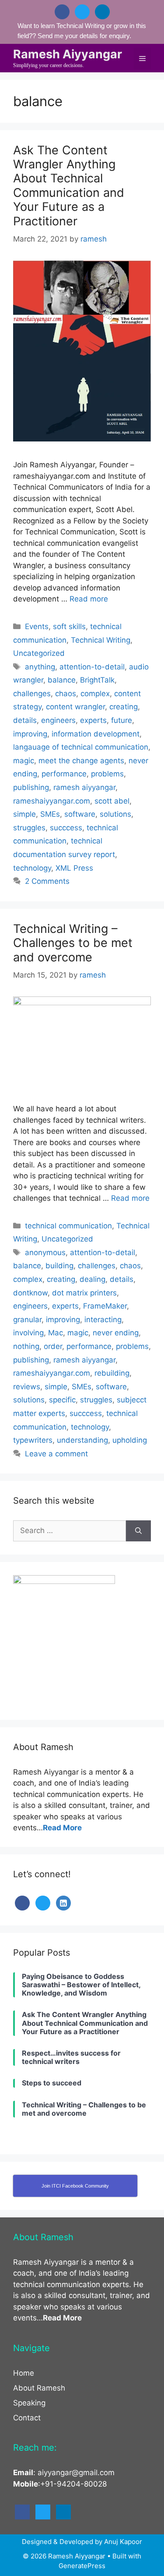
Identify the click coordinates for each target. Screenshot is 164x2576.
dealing (92, 1279)
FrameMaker (105, 1306)
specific (62, 1400)
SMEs (50, 814)
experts (93, 720)
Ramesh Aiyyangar (68, 54)
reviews (27, 1387)
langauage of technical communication (81, 747)
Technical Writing (101, 640)
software (80, 814)
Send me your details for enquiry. (84, 36)
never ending (116, 1333)
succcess (66, 828)
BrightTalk (97, 680)
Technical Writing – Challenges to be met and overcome (73, 943)
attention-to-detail (92, 667)
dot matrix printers (84, 1293)
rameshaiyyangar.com (52, 801)
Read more (89, 599)
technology (32, 868)
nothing (26, 1346)
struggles (29, 828)
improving (30, 734)
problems (107, 774)
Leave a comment (56, 1454)
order (53, 1346)
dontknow (30, 1293)
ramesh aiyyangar (84, 787)
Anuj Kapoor (123, 2542)
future (122, 720)
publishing (31, 787)
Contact (27, 2418)
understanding (82, 1440)
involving (28, 1333)
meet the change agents (81, 761)
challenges (32, 694)
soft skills (69, 626)
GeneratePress (82, 2566)
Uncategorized (39, 653)
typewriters (33, 1440)
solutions (115, 814)
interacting (103, 1320)
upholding (130, 1440)
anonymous (45, 1252)
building (59, 1266)
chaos (66, 694)
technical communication (68, 1226)
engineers (58, 720)
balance (62, 680)
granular (27, 1320)
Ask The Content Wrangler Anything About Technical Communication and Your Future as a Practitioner (69, 186)
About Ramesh (39, 2388)
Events (37, 626)
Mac (56, 1333)
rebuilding (112, 1373)
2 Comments (47, 881)
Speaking (29, 2403)
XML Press (74, 868)
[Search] (138, 1531)
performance (64, 774)
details (25, 720)
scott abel (112, 801)
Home (24, 2373)
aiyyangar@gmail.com (76, 2473)
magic (24, 761)
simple (24, 814)
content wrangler (75, 707)
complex (95, 694)
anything (40, 667)
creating (124, 707)
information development (96, 734)
